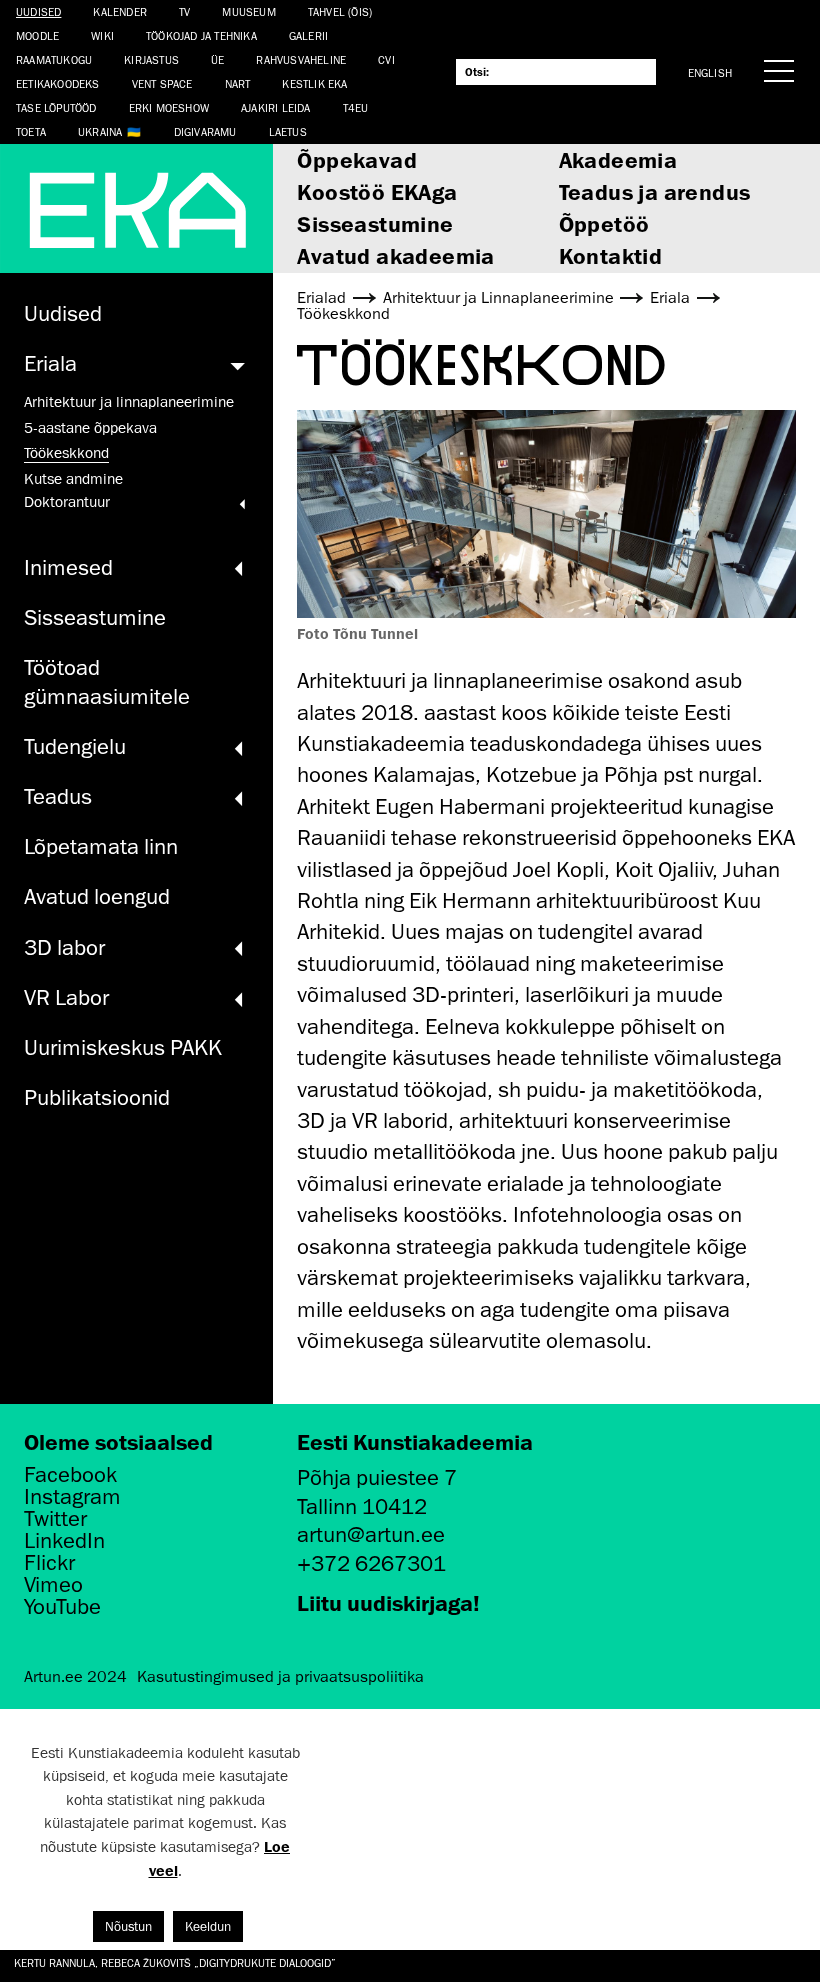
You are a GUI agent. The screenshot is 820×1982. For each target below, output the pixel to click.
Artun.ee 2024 (75, 1677)
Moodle (37, 35)
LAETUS (288, 131)
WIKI (102, 35)
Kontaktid (611, 255)
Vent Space (162, 83)
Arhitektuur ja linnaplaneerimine (129, 402)
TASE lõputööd (56, 107)
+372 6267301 (371, 1563)
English (710, 72)
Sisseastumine (375, 223)
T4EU (356, 107)
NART (238, 83)
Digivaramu (205, 131)
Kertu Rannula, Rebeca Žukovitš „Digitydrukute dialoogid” (175, 1962)
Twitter (55, 1519)
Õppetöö (604, 223)
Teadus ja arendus (655, 191)
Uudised (38, 11)
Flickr (49, 1563)
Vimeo (53, 1585)
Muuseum (248, 11)
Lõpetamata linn (101, 846)
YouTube (62, 1607)
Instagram (72, 1497)
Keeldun (208, 1926)
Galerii (308, 35)
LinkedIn (64, 1541)
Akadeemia (618, 159)
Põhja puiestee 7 (377, 1477)
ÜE (217, 59)
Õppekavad (357, 159)
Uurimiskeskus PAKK (123, 1047)
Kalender (120, 11)
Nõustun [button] (128, 1926)
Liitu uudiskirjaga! (388, 1602)
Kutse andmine (73, 479)
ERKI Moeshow (169, 107)
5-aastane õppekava (90, 428)
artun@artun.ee (371, 1534)
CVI (386, 59)
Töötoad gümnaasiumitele (107, 682)
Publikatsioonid (97, 1097)
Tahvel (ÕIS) (340, 11)
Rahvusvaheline (301, 59)
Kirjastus (151, 59)
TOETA (31, 131)
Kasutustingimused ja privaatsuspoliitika (280, 1677)
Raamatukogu (54, 59)
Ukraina (100, 131)
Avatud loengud (97, 896)
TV (184, 11)
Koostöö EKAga (377, 191)
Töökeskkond (66, 453)
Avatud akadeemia (395, 255)
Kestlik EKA (314, 83)
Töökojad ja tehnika (201, 35)
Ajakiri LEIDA (276, 107)
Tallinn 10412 (362, 1506)
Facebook (70, 1475)
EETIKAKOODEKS (58, 83)
